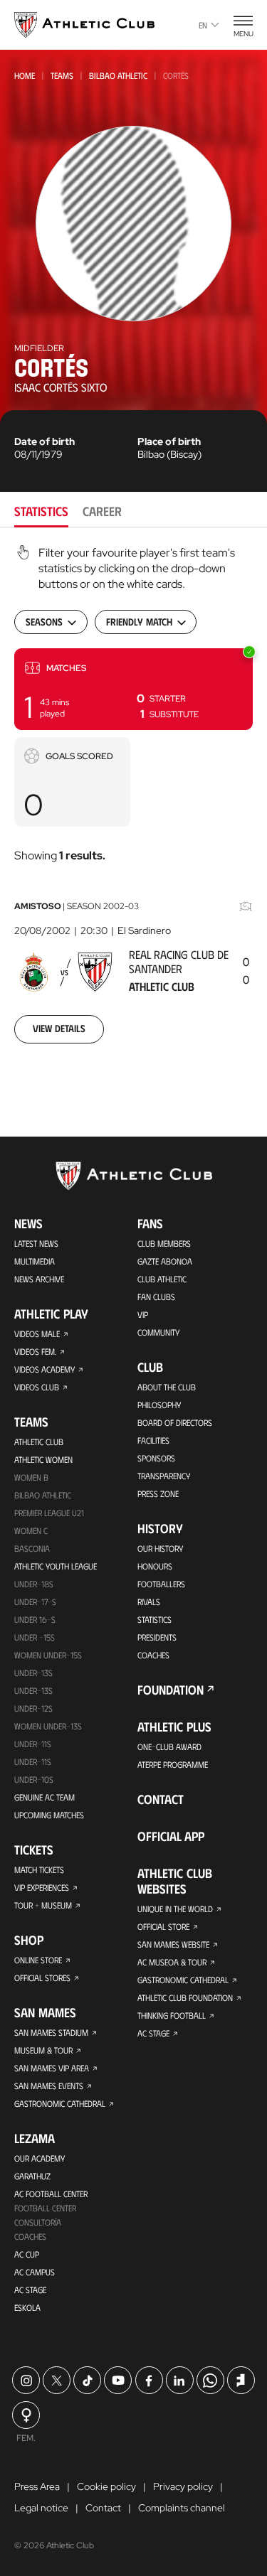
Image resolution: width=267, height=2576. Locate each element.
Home (25, 75)
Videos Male (37, 1333)
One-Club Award (169, 1746)
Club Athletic (162, 1279)
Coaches (30, 2236)
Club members (164, 1243)
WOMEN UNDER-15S (48, 1655)
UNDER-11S (33, 1744)
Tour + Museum (43, 1905)
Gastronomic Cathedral (60, 2103)
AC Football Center (51, 2194)
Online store (38, 1960)
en (203, 25)
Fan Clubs (156, 1297)
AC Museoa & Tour (172, 1962)
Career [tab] (102, 511)
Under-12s (33, 1708)
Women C (31, 1530)
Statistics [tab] (41, 511)
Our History (160, 1548)
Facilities (153, 1440)
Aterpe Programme (173, 1764)
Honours (155, 1566)
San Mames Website (173, 1944)
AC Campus (35, 2272)
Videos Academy (44, 1369)
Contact (161, 1799)
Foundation (171, 1690)
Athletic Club (39, 1442)
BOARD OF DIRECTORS (175, 1422)
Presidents (157, 1637)
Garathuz (32, 2176)
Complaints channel (182, 2508)
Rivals (149, 1601)
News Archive (39, 1279)
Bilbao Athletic (118, 75)
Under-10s (34, 1779)
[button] (133, 689)
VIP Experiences (42, 1887)
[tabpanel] (133, 803)
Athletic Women (43, 1459)
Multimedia (35, 1261)
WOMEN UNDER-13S (48, 1726)
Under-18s (34, 1584)
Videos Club (37, 1387)
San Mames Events (49, 2086)
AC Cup (27, 2254)
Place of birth (169, 441)
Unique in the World (175, 1909)
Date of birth (44, 441)
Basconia (32, 1548)
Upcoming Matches (49, 1815)
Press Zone (158, 1493)
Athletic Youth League (56, 1566)
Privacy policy (183, 2486)
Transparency (164, 1476)
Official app (171, 1836)
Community (158, 1332)
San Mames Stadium (51, 2032)
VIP (143, 1314)
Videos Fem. (35, 1351)
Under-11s (33, 1761)
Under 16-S (35, 1619)
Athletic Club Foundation (185, 1997)
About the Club (167, 1387)
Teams (62, 75)
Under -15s (35, 1637)
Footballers (161, 1584)
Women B (31, 1477)
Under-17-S (35, 1601)
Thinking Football (172, 2015)
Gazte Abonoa (165, 1261)
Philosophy (159, 1405)
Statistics (155, 1619)
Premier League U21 (49, 1513)
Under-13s (33, 1673)
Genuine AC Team (44, 1797)
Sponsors (156, 1458)
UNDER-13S (33, 1690)
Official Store (163, 1926)
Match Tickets (39, 1869)
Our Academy (40, 2158)
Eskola (27, 2307)
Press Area (37, 2486)
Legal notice (41, 2508)
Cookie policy (106, 2486)
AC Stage (30, 2290)
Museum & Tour (43, 2050)
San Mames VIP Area (52, 2068)
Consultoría (38, 2222)
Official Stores (42, 1977)
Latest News (36, 1243)
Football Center (45, 2208)
